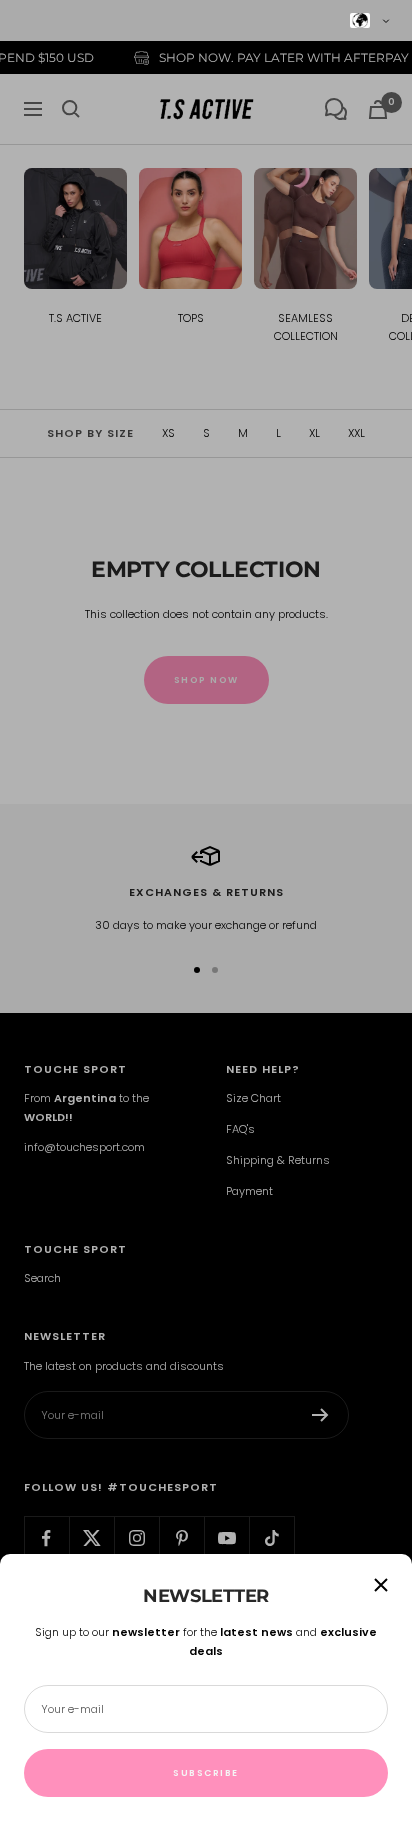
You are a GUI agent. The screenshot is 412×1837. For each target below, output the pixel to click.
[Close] (381, 1585)
